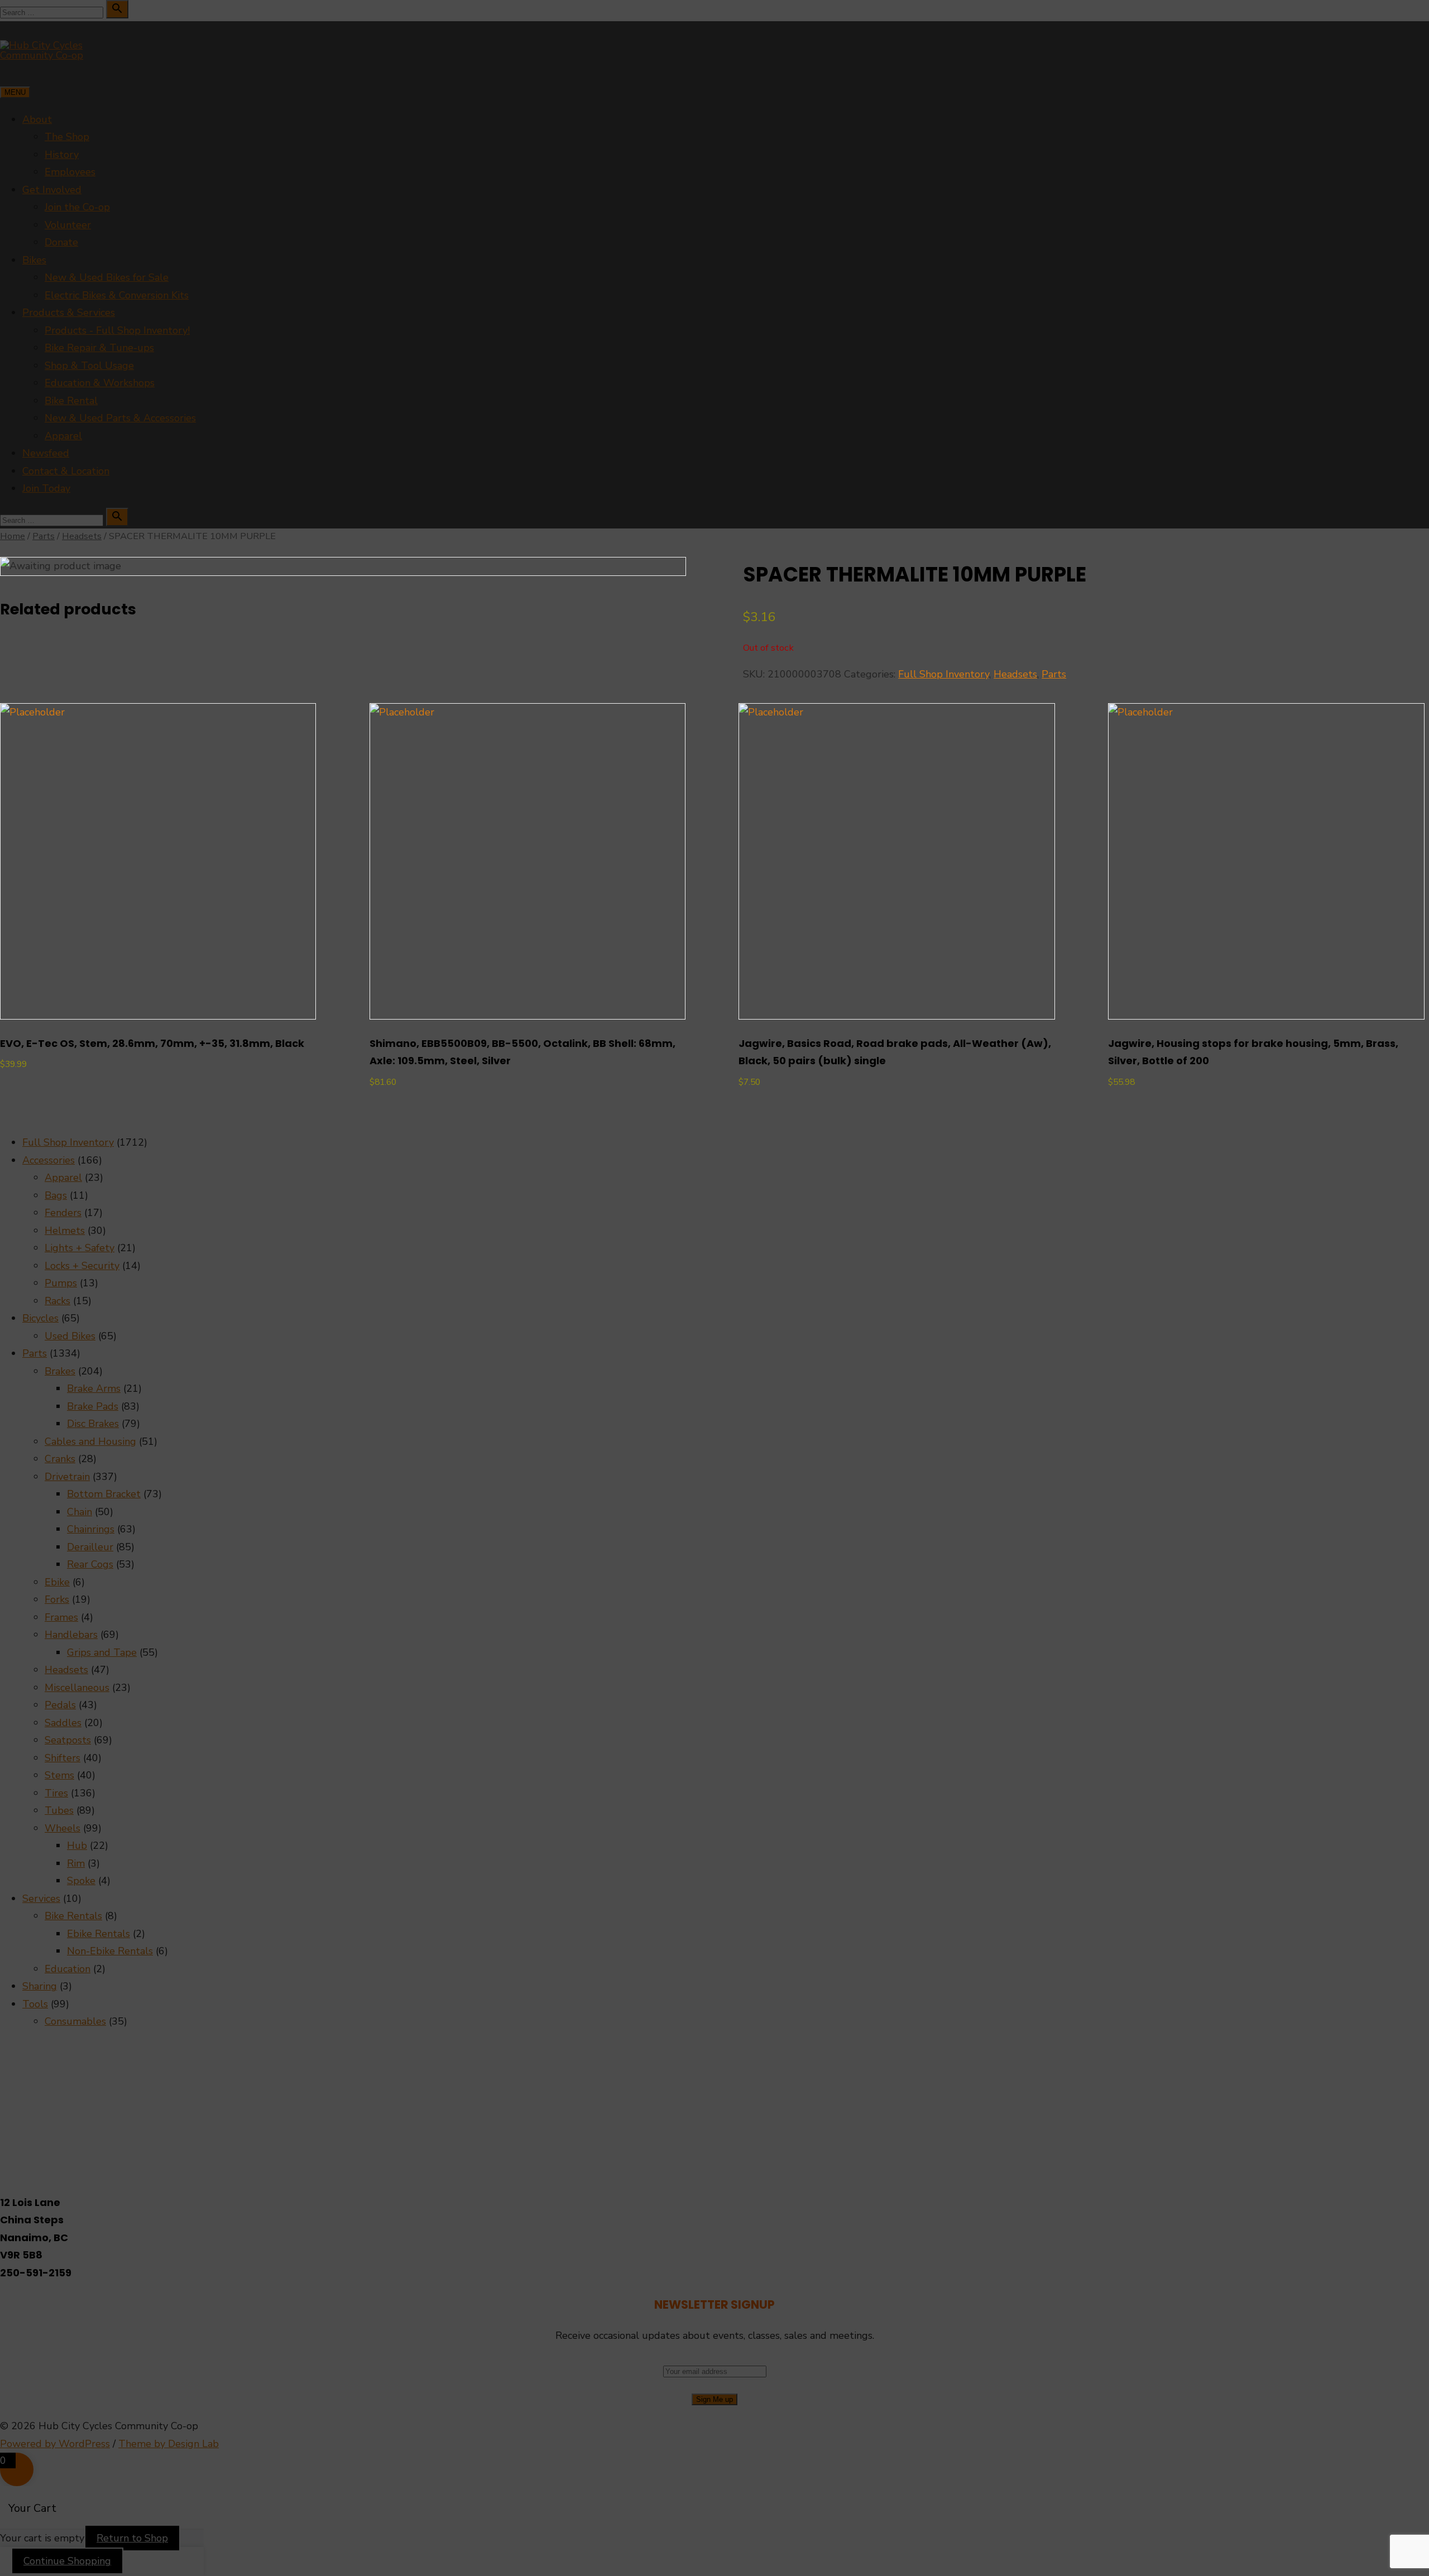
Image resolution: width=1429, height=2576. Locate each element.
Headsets (1015, 674)
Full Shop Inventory (944, 674)
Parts (1054, 674)
